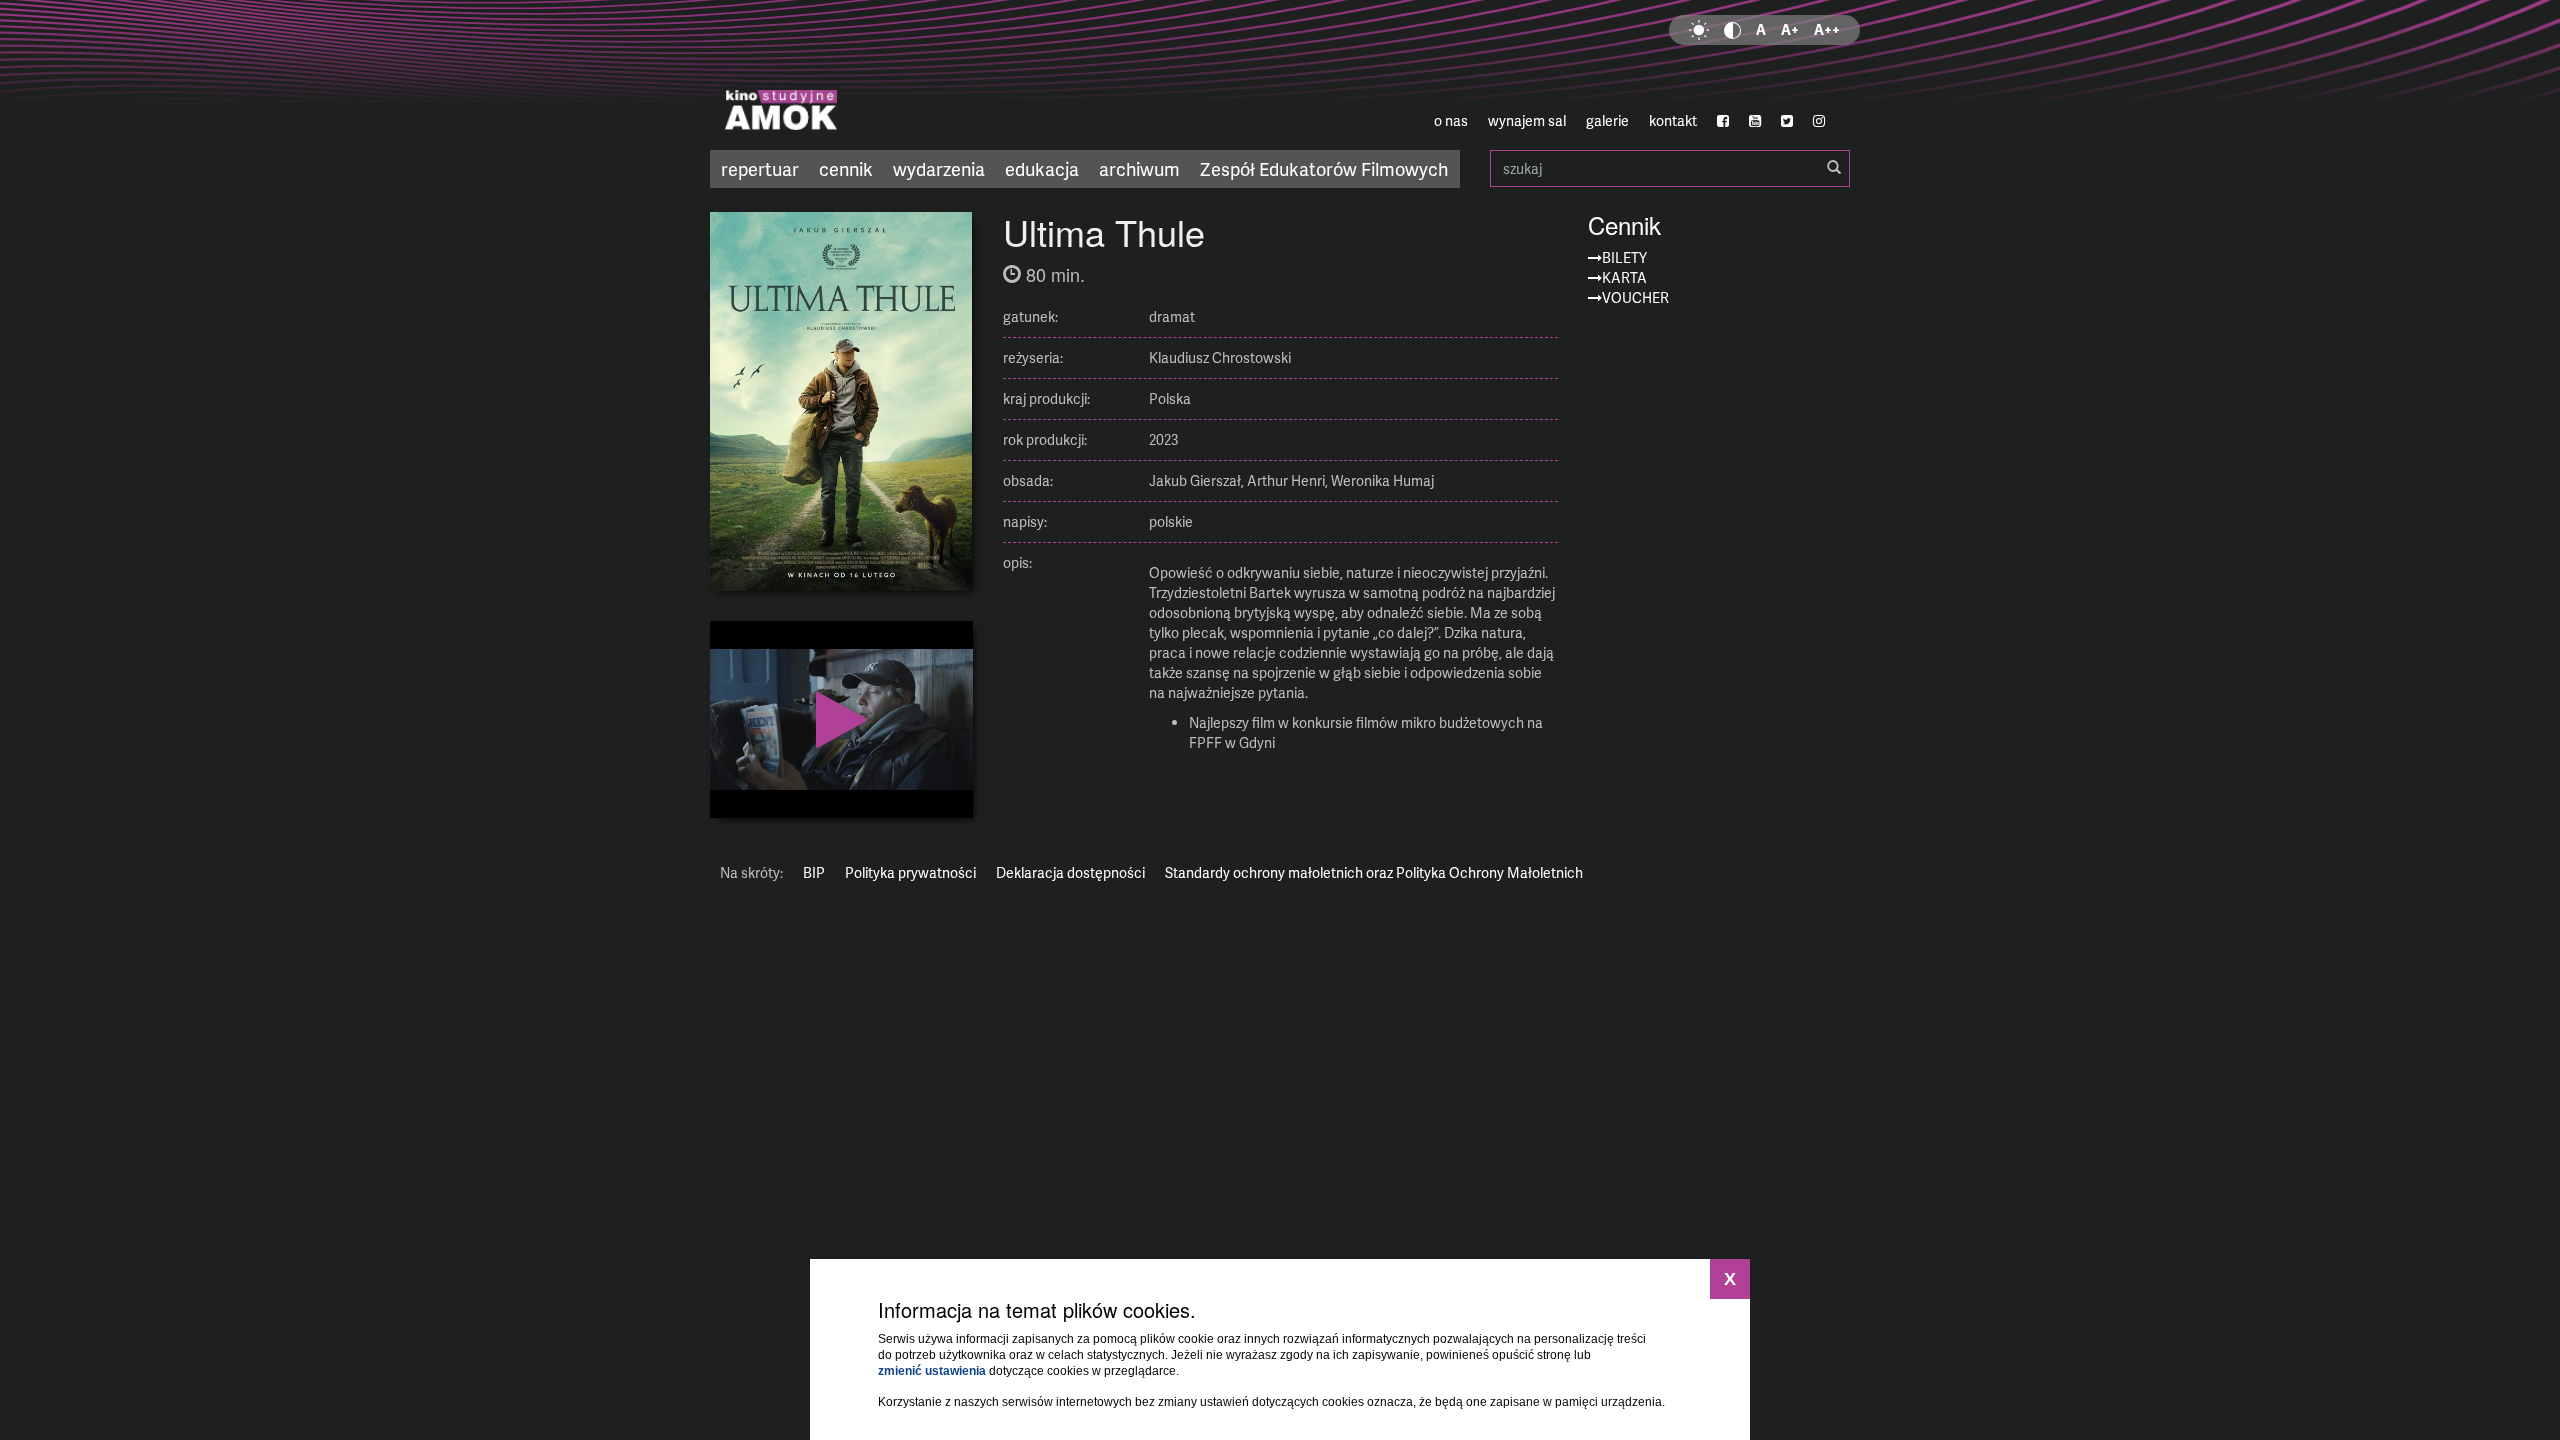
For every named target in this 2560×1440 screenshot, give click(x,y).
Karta (1624, 277)
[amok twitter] (1787, 121)
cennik (846, 168)
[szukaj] (1834, 168)
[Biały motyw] (1699, 30)
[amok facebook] (1723, 121)
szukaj (1670, 168)
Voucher (1635, 297)
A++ (1827, 29)
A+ (1790, 29)
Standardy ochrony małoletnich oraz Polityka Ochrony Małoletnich (1374, 872)
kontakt (1673, 120)
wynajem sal (1527, 120)
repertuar (760, 168)
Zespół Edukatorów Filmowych (1324, 168)
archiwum (1139, 168)
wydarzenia (939, 168)
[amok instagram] (1819, 121)
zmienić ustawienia (932, 1371)
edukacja (1042, 168)
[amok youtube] (1755, 121)
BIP (814, 872)
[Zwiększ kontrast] (1732, 30)
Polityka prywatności (910, 872)
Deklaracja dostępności (1070, 872)
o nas (1451, 120)
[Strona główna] (900, 75)
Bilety (1624, 257)
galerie (1607, 120)
